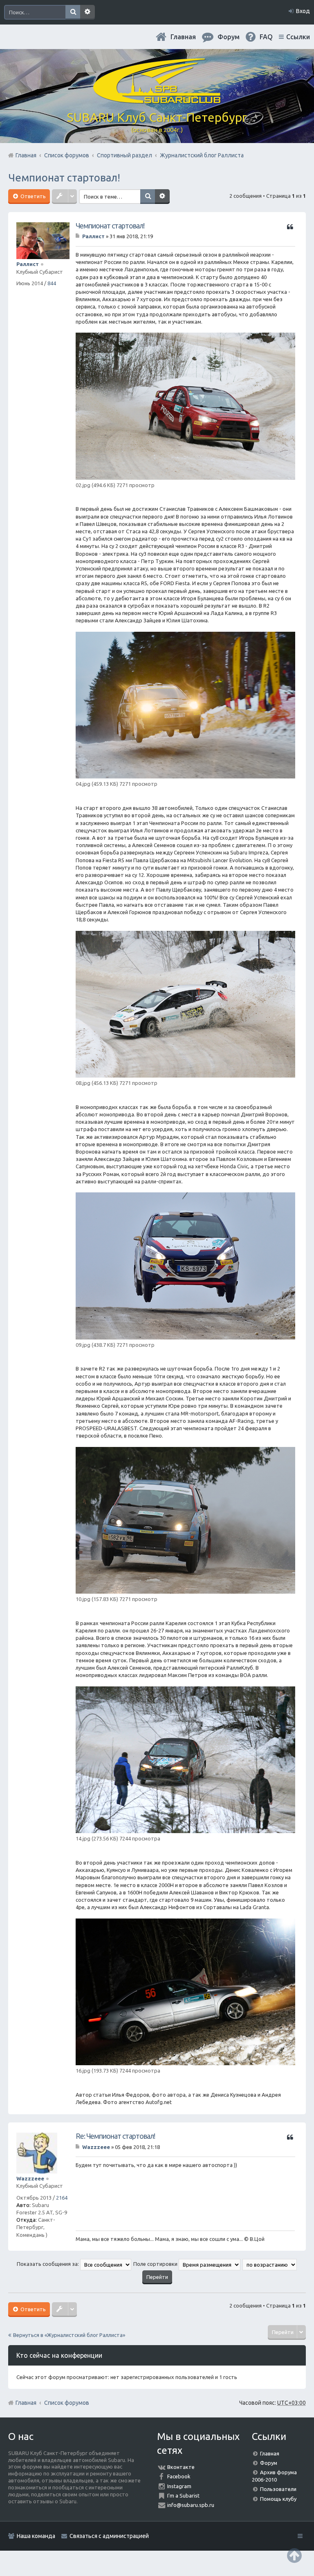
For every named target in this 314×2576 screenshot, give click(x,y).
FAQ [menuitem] (266, 37)
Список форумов (67, 2403)
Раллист (28, 264)
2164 (62, 2198)
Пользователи (278, 2489)
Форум (269, 2463)
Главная (183, 37)
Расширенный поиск (87, 12)
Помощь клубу (278, 2499)
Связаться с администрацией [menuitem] (109, 2536)
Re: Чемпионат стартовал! (115, 2136)
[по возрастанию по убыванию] (270, 2264)
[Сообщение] (78, 236)
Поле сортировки (156, 2264)
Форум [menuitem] (229, 37)
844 (52, 283)
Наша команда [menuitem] (36, 2536)
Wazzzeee (30, 2178)
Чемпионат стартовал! (64, 178)
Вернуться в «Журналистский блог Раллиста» (69, 2335)
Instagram (179, 2486)
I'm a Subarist (183, 2495)
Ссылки (298, 37)
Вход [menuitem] (303, 11)
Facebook (179, 2476)
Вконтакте (181, 2467)
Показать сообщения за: (48, 2264)
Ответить (33, 196)
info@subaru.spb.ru (191, 2505)
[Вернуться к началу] (294, 2555)
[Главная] (157, 100)
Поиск (73, 12)
